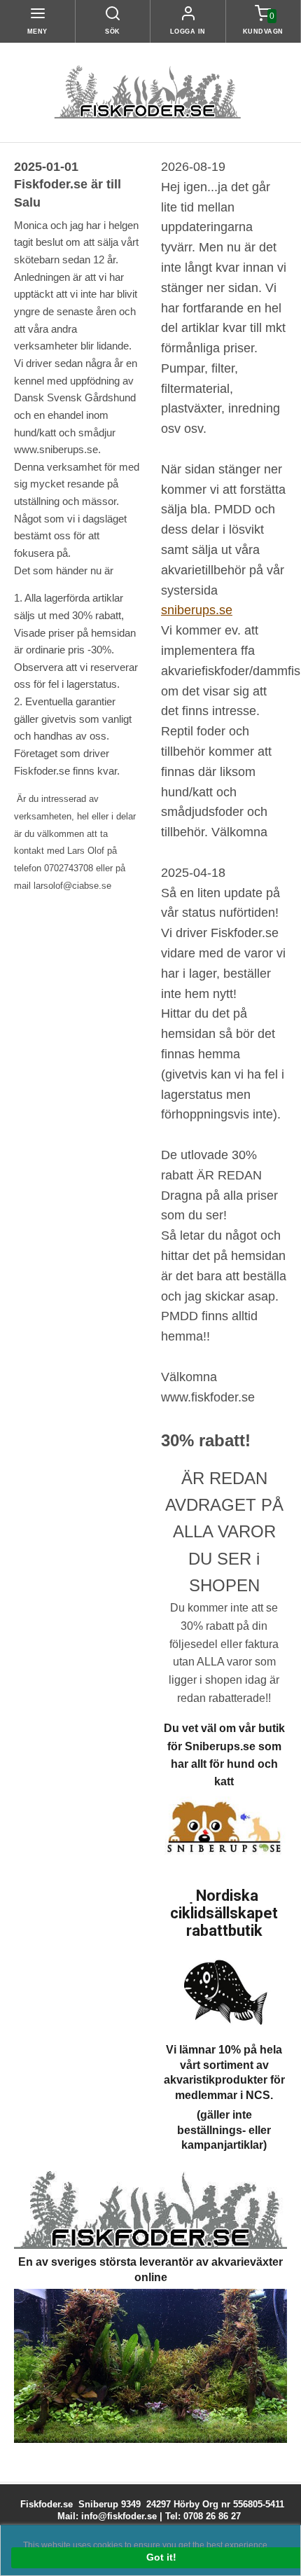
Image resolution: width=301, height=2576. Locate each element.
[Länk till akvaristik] (150, 2209)
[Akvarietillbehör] (150, 2365)
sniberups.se (197, 610)
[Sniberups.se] (224, 1828)
